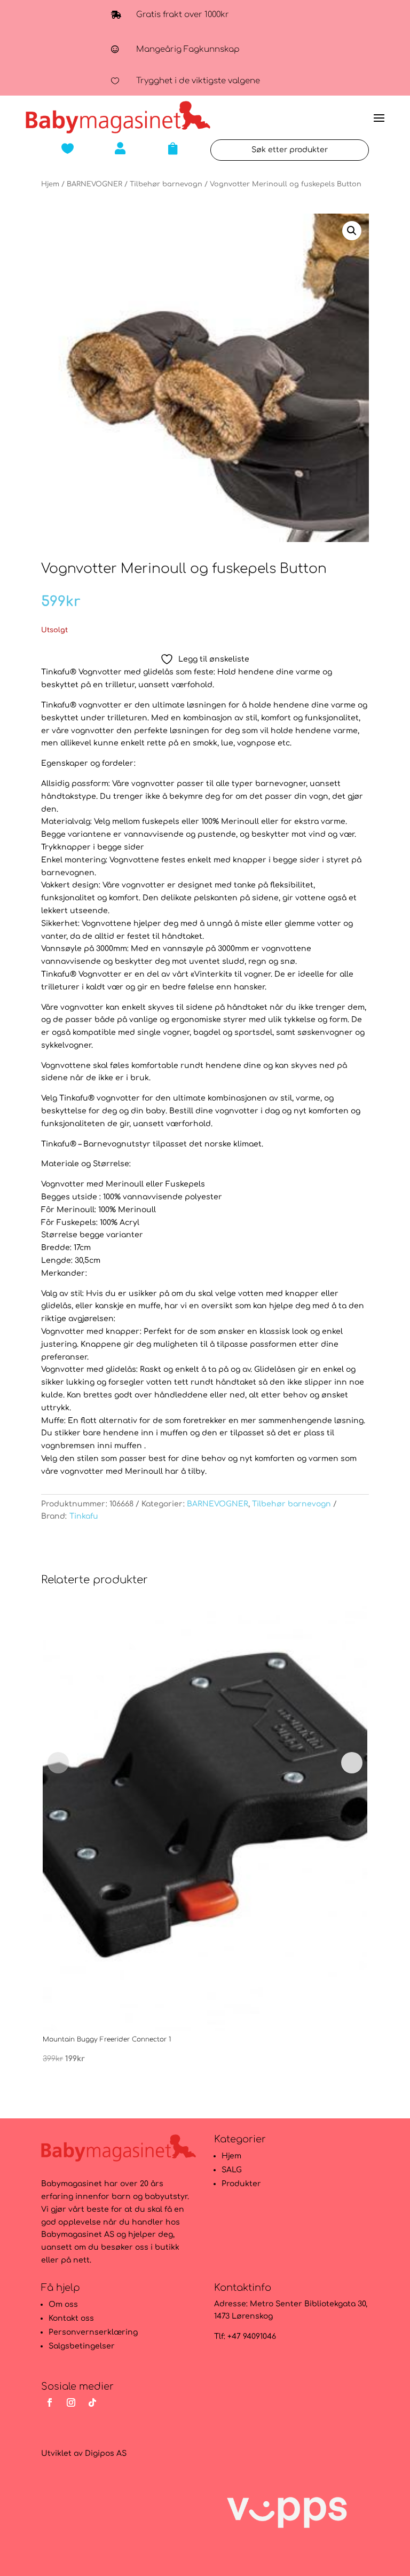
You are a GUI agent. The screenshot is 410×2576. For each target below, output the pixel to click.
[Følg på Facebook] (50, 2402)
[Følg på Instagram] (71, 2402)
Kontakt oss (71, 2318)
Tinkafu (84, 1516)
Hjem (50, 184)
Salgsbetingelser (82, 2346)
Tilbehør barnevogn (166, 184)
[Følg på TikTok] (92, 2402)
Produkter (241, 2184)
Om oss (63, 2304)
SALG (232, 2170)
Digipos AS (106, 2453)
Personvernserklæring (93, 2332)
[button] (352, 231)
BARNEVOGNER (94, 184)
